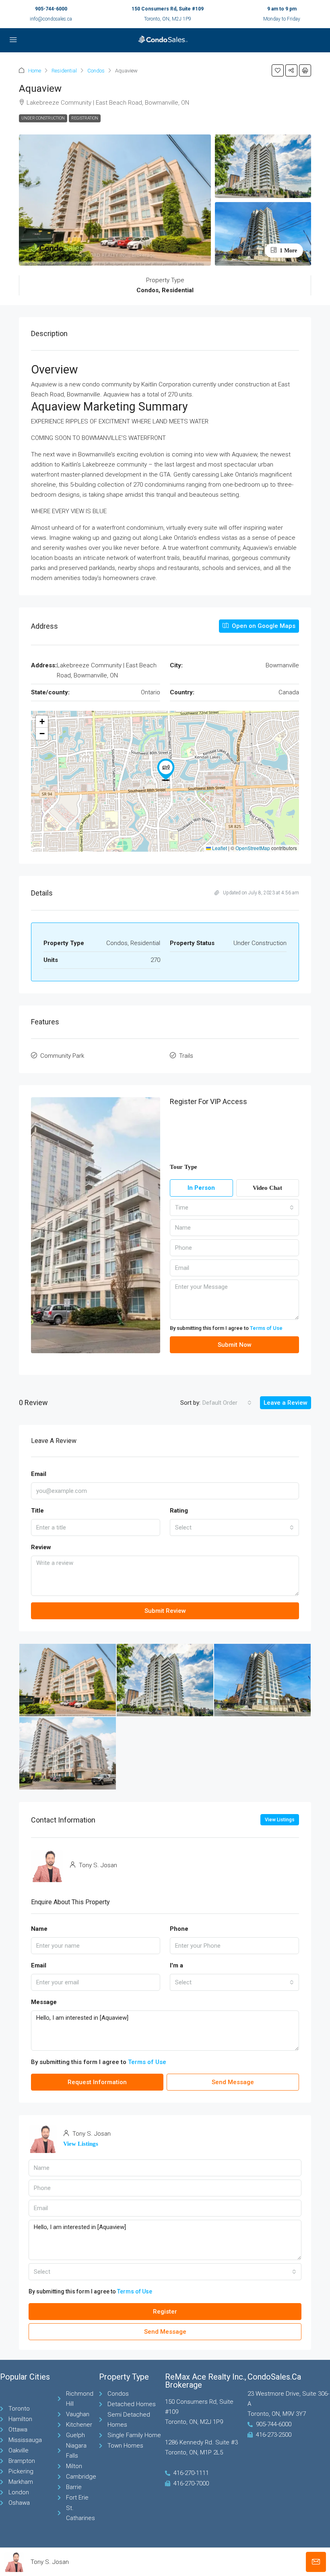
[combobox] (234, 1207)
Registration (85, 118)
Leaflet (219, 848)
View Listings (280, 1820)
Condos (96, 71)
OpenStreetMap (253, 848)
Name (39, 1929)
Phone (179, 1929)
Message (44, 2002)
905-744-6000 (51, 9)
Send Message (233, 2082)
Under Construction (43, 118)
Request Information (97, 2082)
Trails (186, 1056)
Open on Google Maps (263, 626)
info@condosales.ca (51, 19)
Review (41, 1547)
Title (37, 1511)
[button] (278, 70)
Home (35, 71)
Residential (64, 71)
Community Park (62, 1056)
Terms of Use (266, 1328)
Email (39, 1474)
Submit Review (165, 1611)
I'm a (176, 1965)
